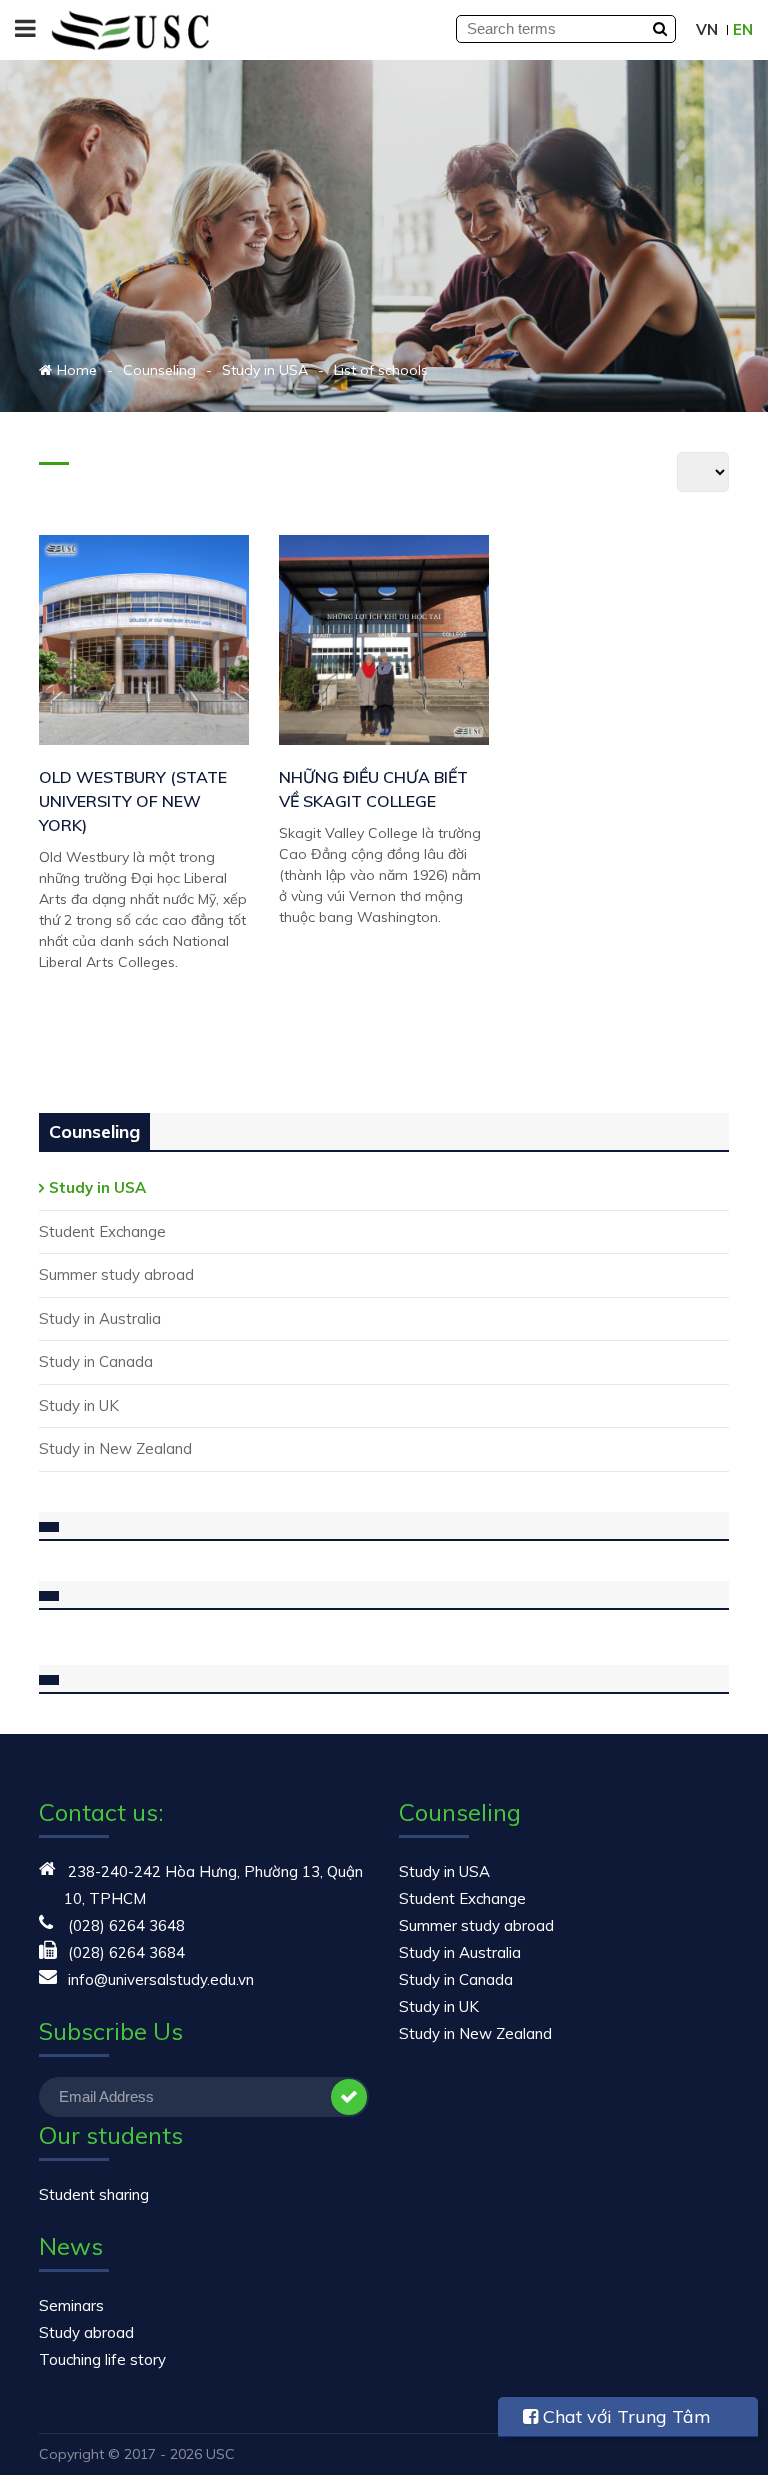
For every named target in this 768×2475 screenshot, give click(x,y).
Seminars (71, 2305)
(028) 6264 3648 (126, 1925)
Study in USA (97, 1187)
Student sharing (94, 2194)
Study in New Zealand (115, 1448)
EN (743, 29)
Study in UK (79, 1405)
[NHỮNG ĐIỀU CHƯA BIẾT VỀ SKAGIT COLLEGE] (384, 640)
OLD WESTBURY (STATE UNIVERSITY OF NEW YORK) (133, 801)
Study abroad (86, 2332)
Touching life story (102, 2359)
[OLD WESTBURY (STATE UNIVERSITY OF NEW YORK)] (144, 640)
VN (707, 29)
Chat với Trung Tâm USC (617, 2421)
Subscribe (349, 2097)
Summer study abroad (116, 1274)
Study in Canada (96, 1361)
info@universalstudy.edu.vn (161, 1979)
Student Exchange (102, 1231)
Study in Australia (100, 1318)
